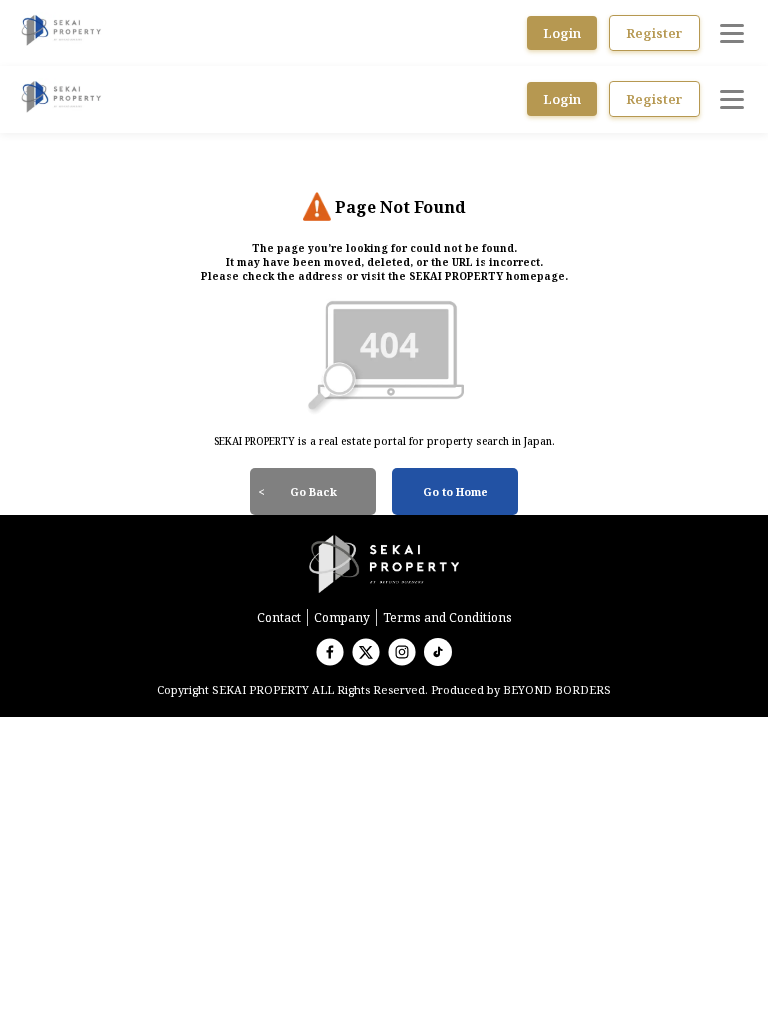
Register (654, 33)
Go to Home (455, 491)
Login (562, 33)
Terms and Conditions (447, 617)
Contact (279, 617)
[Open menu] (732, 33)
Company (342, 617)
